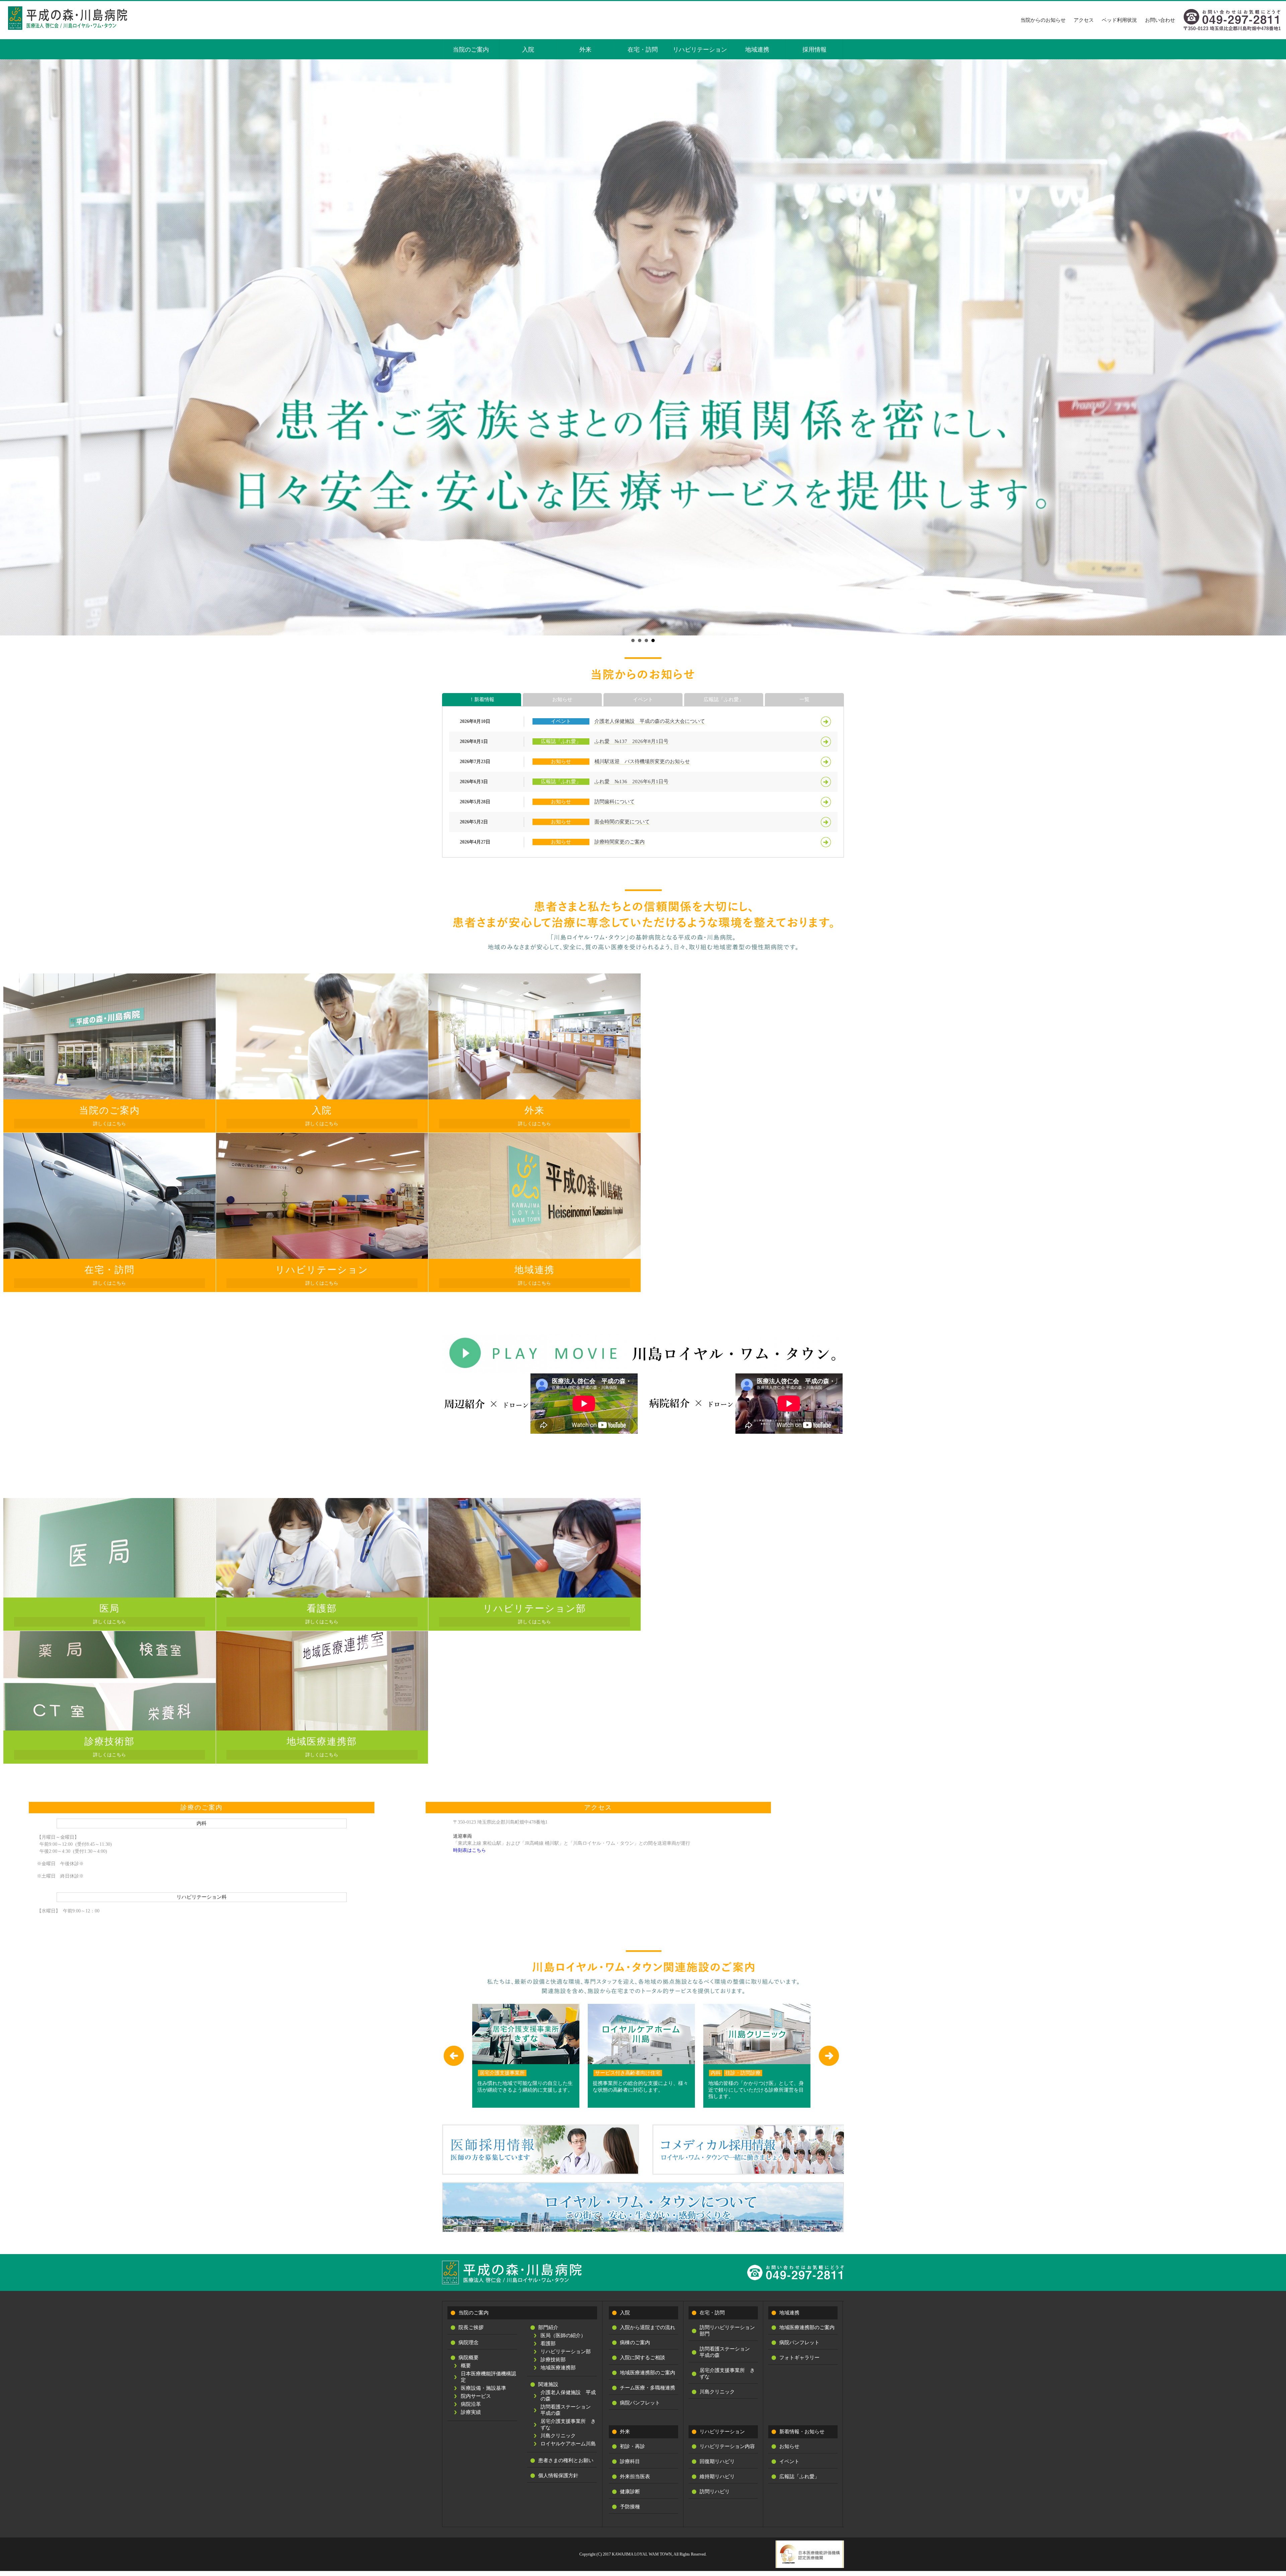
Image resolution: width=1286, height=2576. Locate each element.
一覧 (804, 699)
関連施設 (548, 2384)
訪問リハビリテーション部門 (727, 2331)
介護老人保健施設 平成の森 (568, 2396)
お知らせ (562, 699)
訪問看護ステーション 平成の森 (568, 2410)
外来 (585, 50)
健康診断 (630, 2492)
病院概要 (469, 2358)
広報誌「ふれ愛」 (724, 699)
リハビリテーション (700, 50)
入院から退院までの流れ (648, 2327)
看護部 (548, 2344)
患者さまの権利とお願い (566, 2460)
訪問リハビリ (715, 2492)
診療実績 (471, 2412)
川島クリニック (558, 2436)
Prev (9, 347)
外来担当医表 (635, 2477)
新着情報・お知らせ (802, 2432)
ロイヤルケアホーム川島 (568, 2444)
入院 (528, 50)
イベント (643, 699)
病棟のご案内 (635, 2343)
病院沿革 (471, 2404)
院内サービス (476, 2396)
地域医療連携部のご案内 (648, 2373)
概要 (466, 2366)
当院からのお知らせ (1043, 20)
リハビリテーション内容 (727, 2446)
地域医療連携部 (558, 2368)
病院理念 (469, 2343)
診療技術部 (553, 2360)
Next (1277, 347)
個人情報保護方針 (558, 2476)
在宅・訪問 (643, 50)
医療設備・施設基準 (483, 2388)
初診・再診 (632, 2446)
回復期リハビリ (717, 2461)
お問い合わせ (1160, 20)
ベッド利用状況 (1119, 20)
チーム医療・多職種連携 (648, 2388)
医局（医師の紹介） (563, 2335)
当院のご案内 (471, 50)
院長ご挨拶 (471, 2327)
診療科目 (630, 2461)
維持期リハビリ (717, 2477)
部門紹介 (548, 2327)
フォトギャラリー (799, 2358)
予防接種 (630, 2507)
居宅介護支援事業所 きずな (568, 2424)
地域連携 (757, 50)
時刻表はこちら (470, 1850)
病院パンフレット (640, 2403)
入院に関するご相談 (642, 2358)
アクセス (1084, 20)
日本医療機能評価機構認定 (488, 2377)
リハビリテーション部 (566, 2352)
